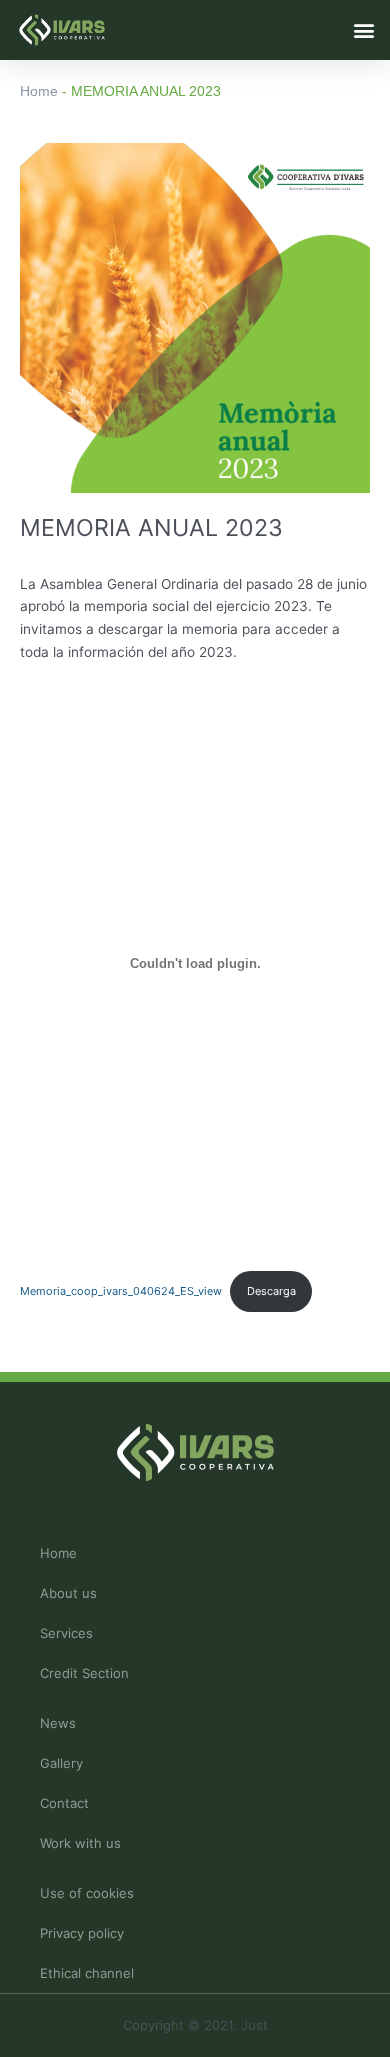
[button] (363, 29)
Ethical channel (87, 1973)
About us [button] (68, 1593)
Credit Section (84, 1673)
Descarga (271, 1291)
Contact (64, 1803)
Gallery (61, 1763)
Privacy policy (82, 1933)
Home (39, 91)
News (58, 1723)
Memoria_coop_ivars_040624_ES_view (121, 1291)
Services (66, 1633)
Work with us (80, 1843)
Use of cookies (87, 1893)
